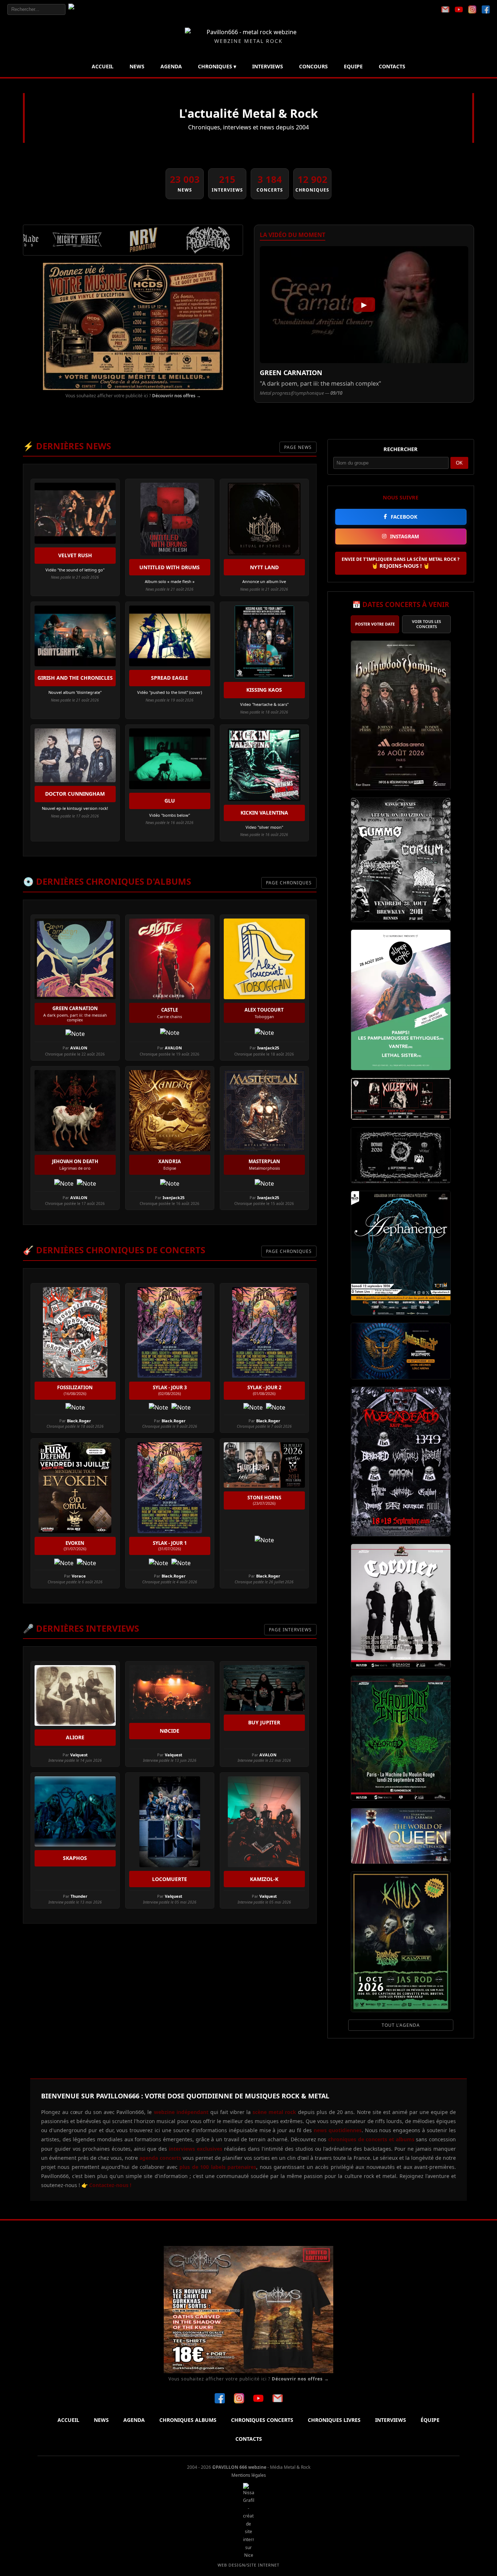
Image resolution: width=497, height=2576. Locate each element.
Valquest (79, 1755)
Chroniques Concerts (262, 2420)
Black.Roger (79, 1421)
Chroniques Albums (188, 2420)
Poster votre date (375, 624)
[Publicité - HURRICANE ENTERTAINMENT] (133, 326)
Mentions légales (249, 2475)
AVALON (79, 1048)
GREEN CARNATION (291, 373)
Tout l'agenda (401, 2025)
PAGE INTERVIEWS (290, 1630)
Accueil (103, 66)
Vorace (79, 1576)
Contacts (392, 66)
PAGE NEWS (298, 447)
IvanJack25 (268, 1048)
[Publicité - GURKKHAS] (249, 2310)
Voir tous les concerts (426, 624)
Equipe (353, 66)
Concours (313, 66)
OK (459, 463)
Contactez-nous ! (110, 2185)
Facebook (404, 517)
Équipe (430, 2420)
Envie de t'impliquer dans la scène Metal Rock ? (401, 563)
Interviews (268, 66)
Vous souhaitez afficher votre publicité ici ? (133, 396)
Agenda (171, 66)
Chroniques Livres (334, 2420)
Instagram (405, 536)
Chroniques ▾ (217, 66)
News (137, 66)
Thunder (79, 1896)
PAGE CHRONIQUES (289, 883)
